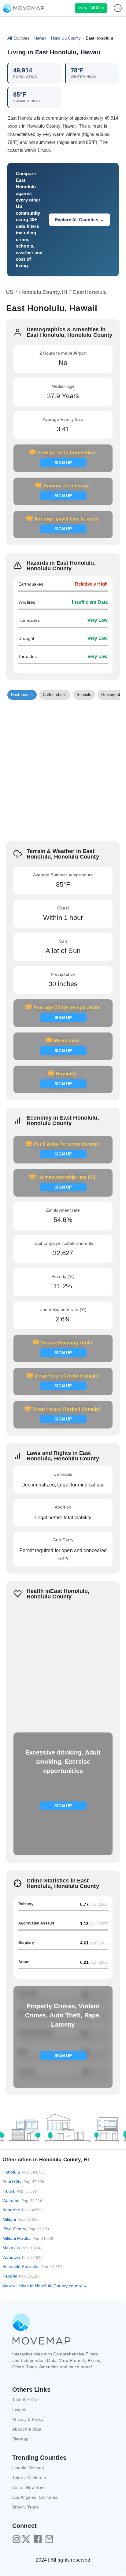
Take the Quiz (26, 2400)
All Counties (18, 38)
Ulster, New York (28, 2487)
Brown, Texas (26, 2507)
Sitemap (20, 2439)
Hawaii (40, 38)
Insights (20, 2409)
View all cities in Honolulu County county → (45, 2286)
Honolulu (24, 2172)
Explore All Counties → (80, 220)
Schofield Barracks (32, 2266)
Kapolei (21, 2276)
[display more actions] (118, 8)
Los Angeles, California (35, 2497)
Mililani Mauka (28, 2238)
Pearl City (23, 2182)
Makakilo (22, 2248)
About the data (27, 2429)
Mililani (20, 2219)
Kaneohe (23, 2210)
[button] (22, 695)
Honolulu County (66, 38)
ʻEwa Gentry (26, 2229)
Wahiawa (23, 2257)
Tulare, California (29, 2478)
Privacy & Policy (28, 2419)
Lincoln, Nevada (28, 2468)
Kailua (20, 2191)
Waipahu (22, 2201)
